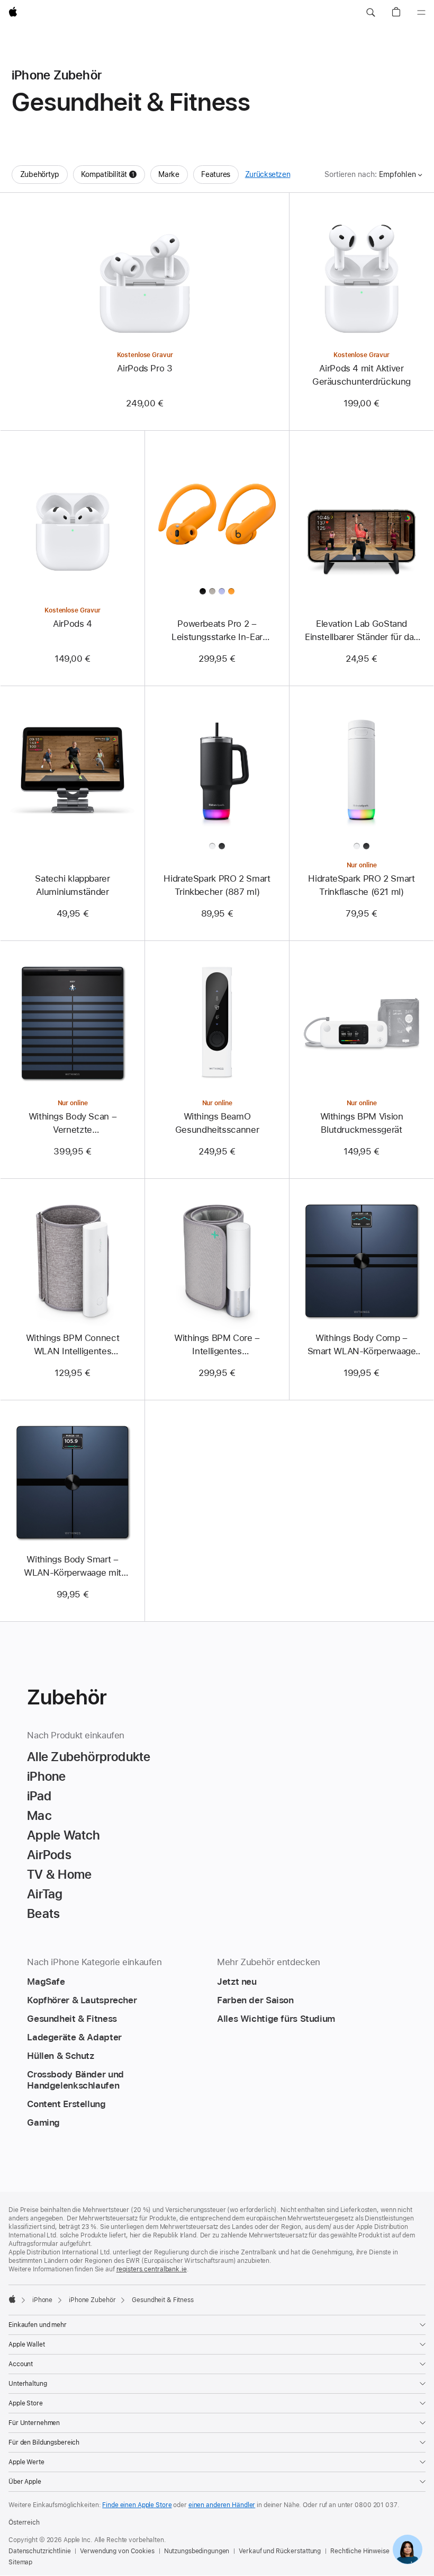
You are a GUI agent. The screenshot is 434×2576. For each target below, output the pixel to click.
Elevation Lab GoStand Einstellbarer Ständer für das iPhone (361, 631)
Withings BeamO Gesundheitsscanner (217, 1123)
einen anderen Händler (222, 2505)
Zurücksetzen (268, 174)
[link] (408, 2550)
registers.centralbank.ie (152, 2269)
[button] (370, 13)
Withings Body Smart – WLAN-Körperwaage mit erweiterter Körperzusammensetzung (72, 1567)
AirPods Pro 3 (144, 368)
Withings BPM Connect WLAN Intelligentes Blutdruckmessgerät (73, 1345)
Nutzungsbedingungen (197, 2551)
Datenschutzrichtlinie (39, 2551)
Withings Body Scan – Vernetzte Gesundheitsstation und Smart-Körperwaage (73, 1124)
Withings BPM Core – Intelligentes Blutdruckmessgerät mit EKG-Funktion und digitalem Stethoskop (217, 1345)
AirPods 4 (73, 624)
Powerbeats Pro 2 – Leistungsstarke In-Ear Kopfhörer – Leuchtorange (217, 631)
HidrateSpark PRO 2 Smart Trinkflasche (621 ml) (361, 885)
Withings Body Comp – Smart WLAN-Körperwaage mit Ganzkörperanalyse (362, 1345)
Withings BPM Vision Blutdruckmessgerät (362, 1123)
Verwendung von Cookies (117, 2551)
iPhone (42, 2300)
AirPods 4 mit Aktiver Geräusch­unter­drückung (361, 375)
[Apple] (12, 2299)
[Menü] (421, 13)
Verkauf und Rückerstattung (280, 2551)
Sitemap (20, 2562)
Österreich (24, 2522)
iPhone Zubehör (92, 2300)
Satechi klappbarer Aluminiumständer (72, 885)
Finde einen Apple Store (137, 2505)
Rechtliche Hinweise (360, 2551)
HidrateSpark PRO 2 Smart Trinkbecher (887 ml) (217, 885)
